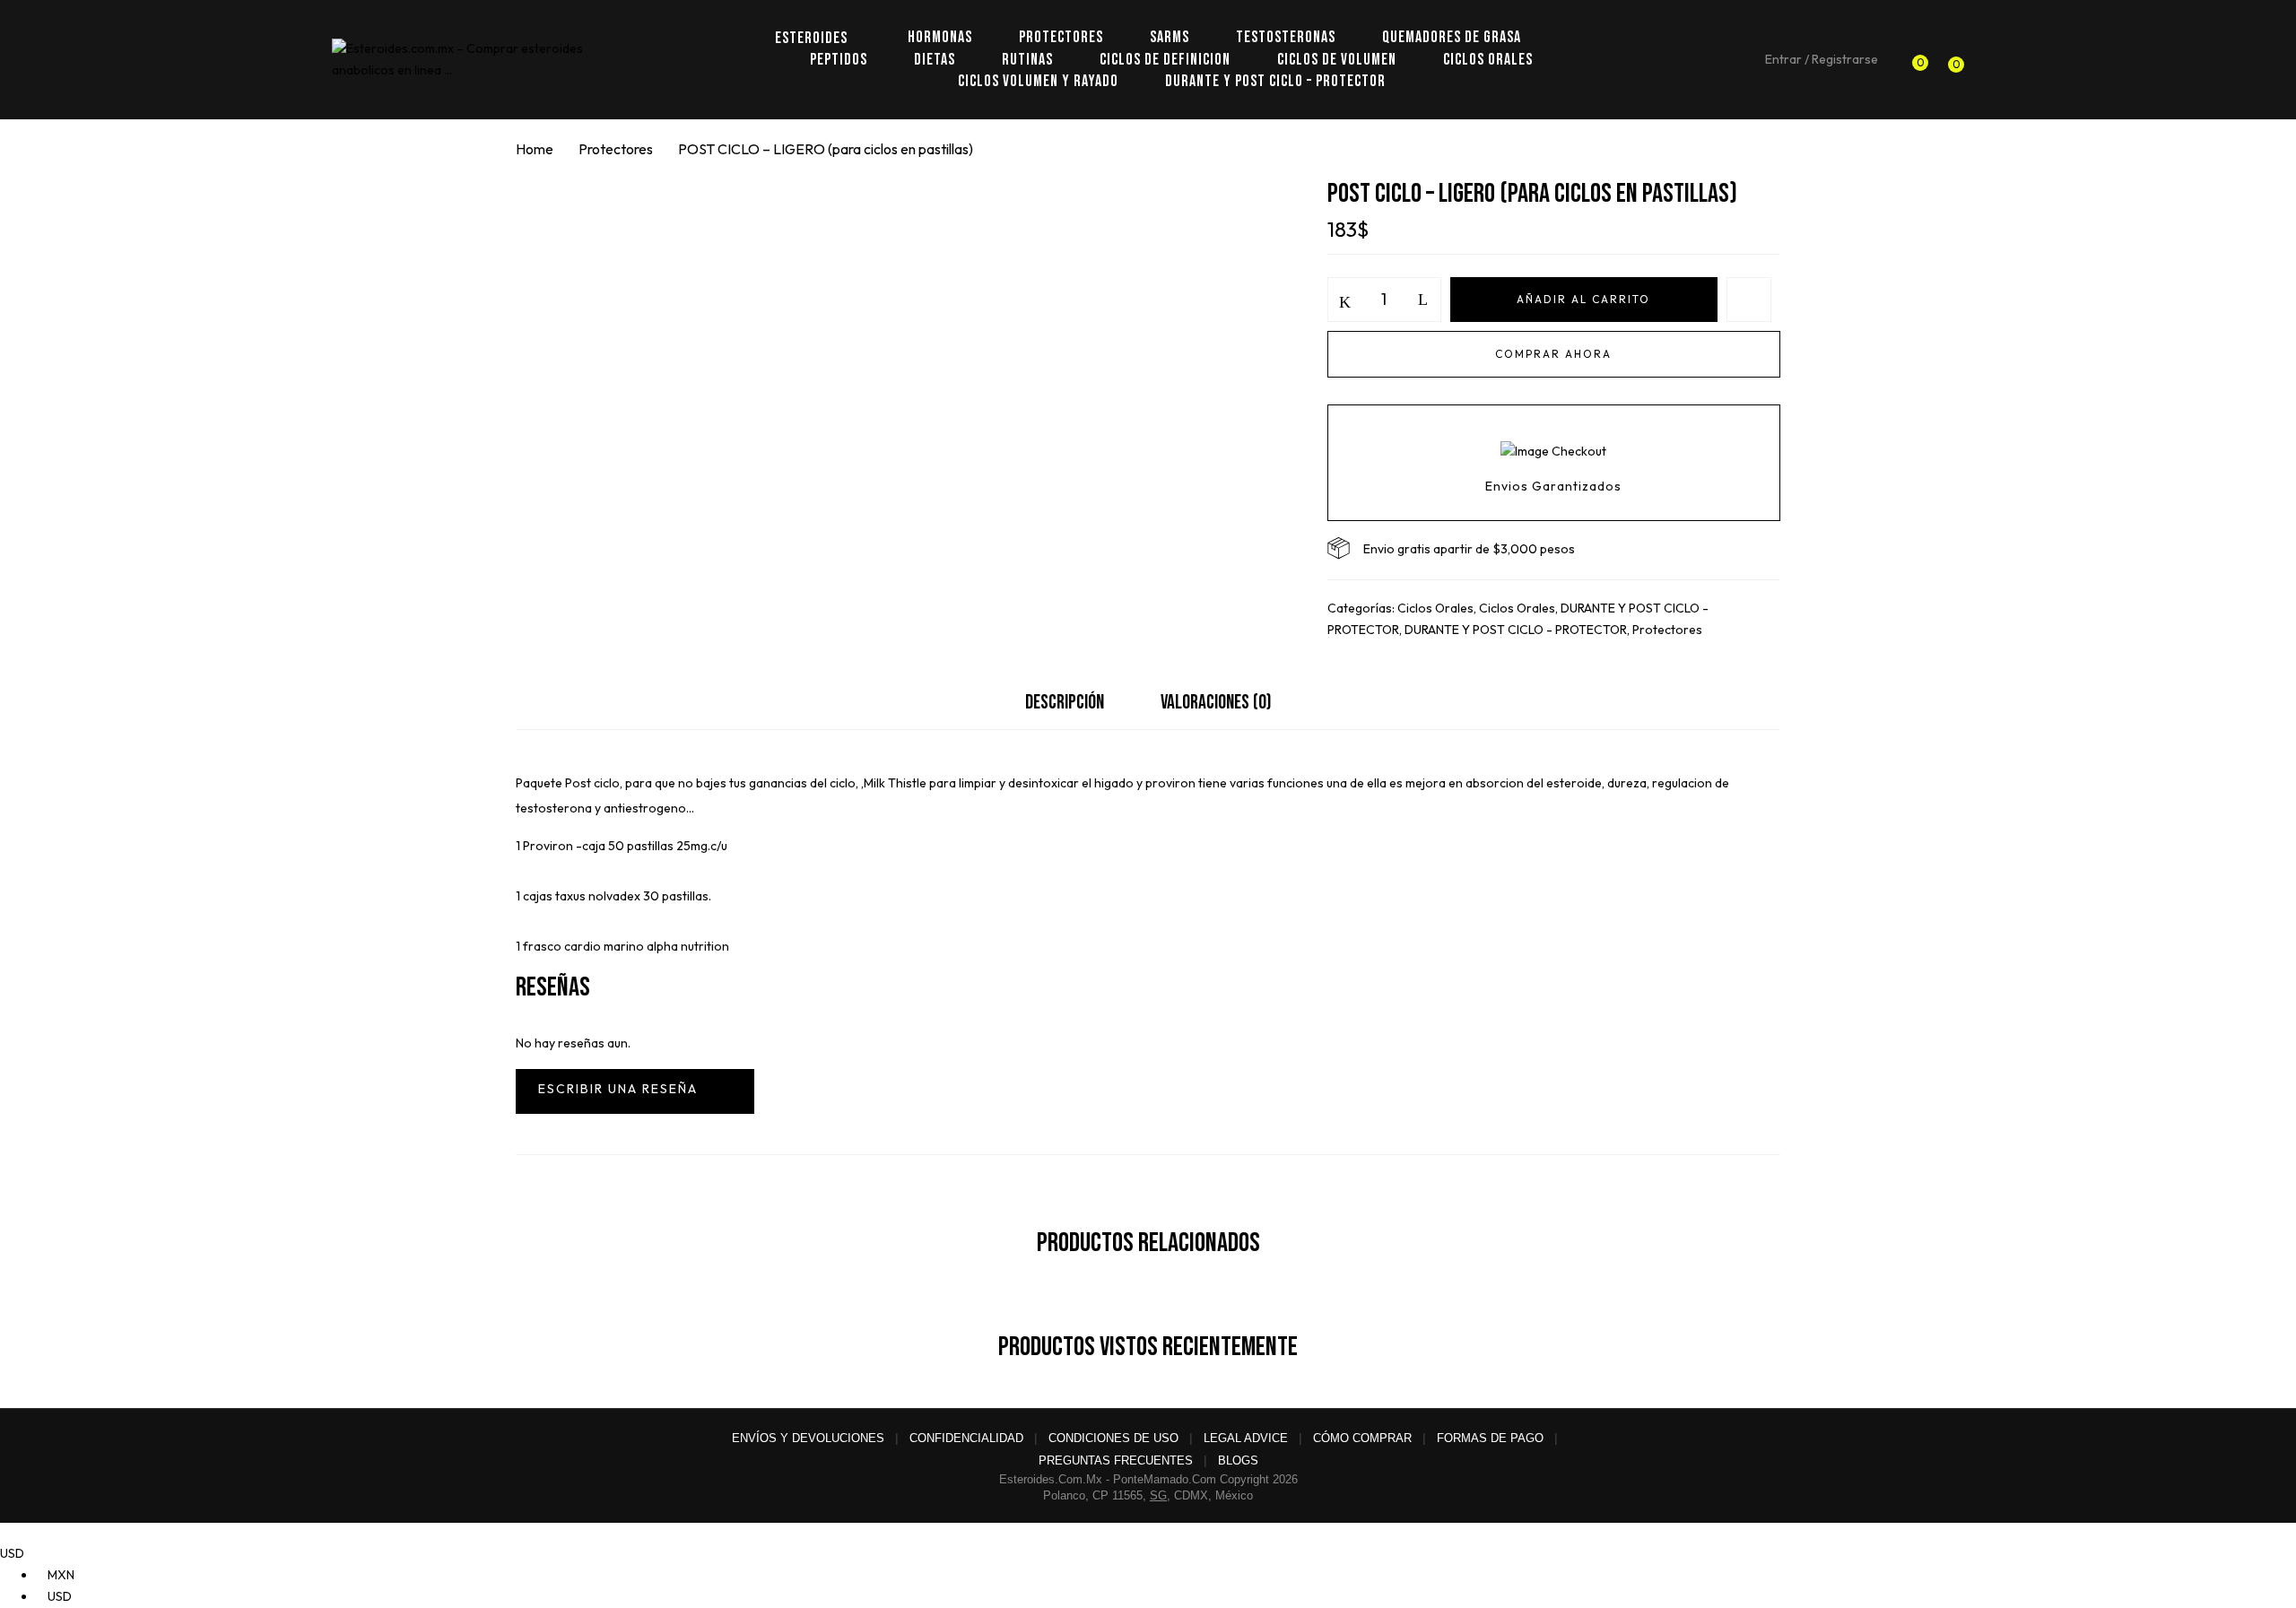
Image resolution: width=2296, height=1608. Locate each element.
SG (1158, 1495)
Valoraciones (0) (1216, 703)
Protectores (616, 149)
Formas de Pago (1490, 1438)
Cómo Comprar (1362, 1438)
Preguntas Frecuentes (1116, 1460)
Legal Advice (1246, 1438)
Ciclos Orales (1435, 608)
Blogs (1238, 1460)
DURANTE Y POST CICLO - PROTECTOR (1516, 630)
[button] (1951, 60)
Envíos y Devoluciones (808, 1438)
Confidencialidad (966, 1438)
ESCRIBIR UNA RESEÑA (635, 1091)
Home (535, 149)
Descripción (1065, 703)
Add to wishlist (1749, 300)
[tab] (1065, 707)
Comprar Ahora (1553, 354)
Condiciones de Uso (1113, 1438)
